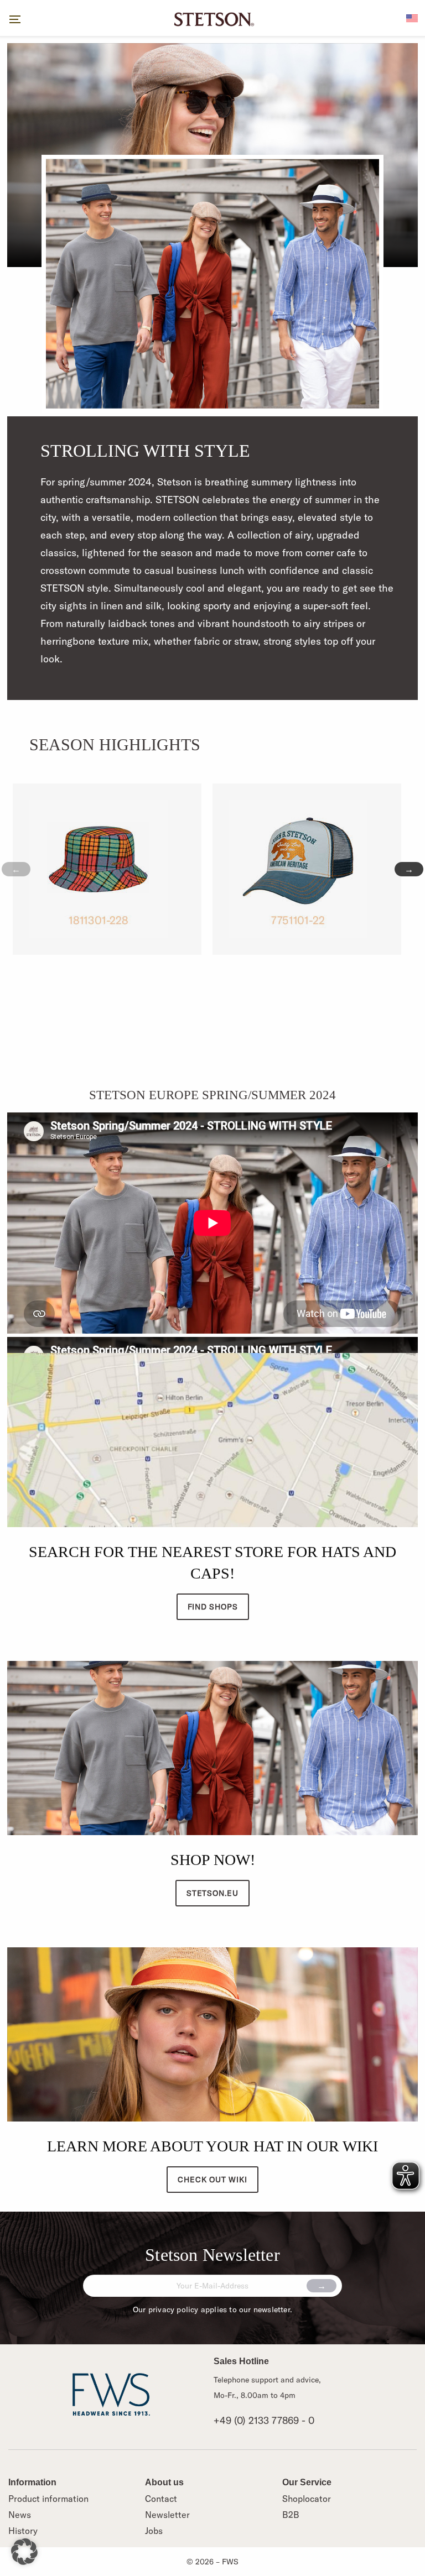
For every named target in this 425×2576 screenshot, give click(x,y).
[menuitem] (412, 17)
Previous (16, 869)
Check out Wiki (212, 2180)
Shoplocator (307, 2499)
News (20, 2515)
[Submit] (322, 2286)
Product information (48, 2499)
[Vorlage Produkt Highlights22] (307, 869)
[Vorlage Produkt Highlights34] (107, 869)
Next (409, 869)
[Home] (212, 18)
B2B (291, 2515)
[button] (24, 2552)
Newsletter (167, 2515)
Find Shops (213, 1607)
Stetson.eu (212, 1893)
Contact (161, 2499)
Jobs (154, 2531)
